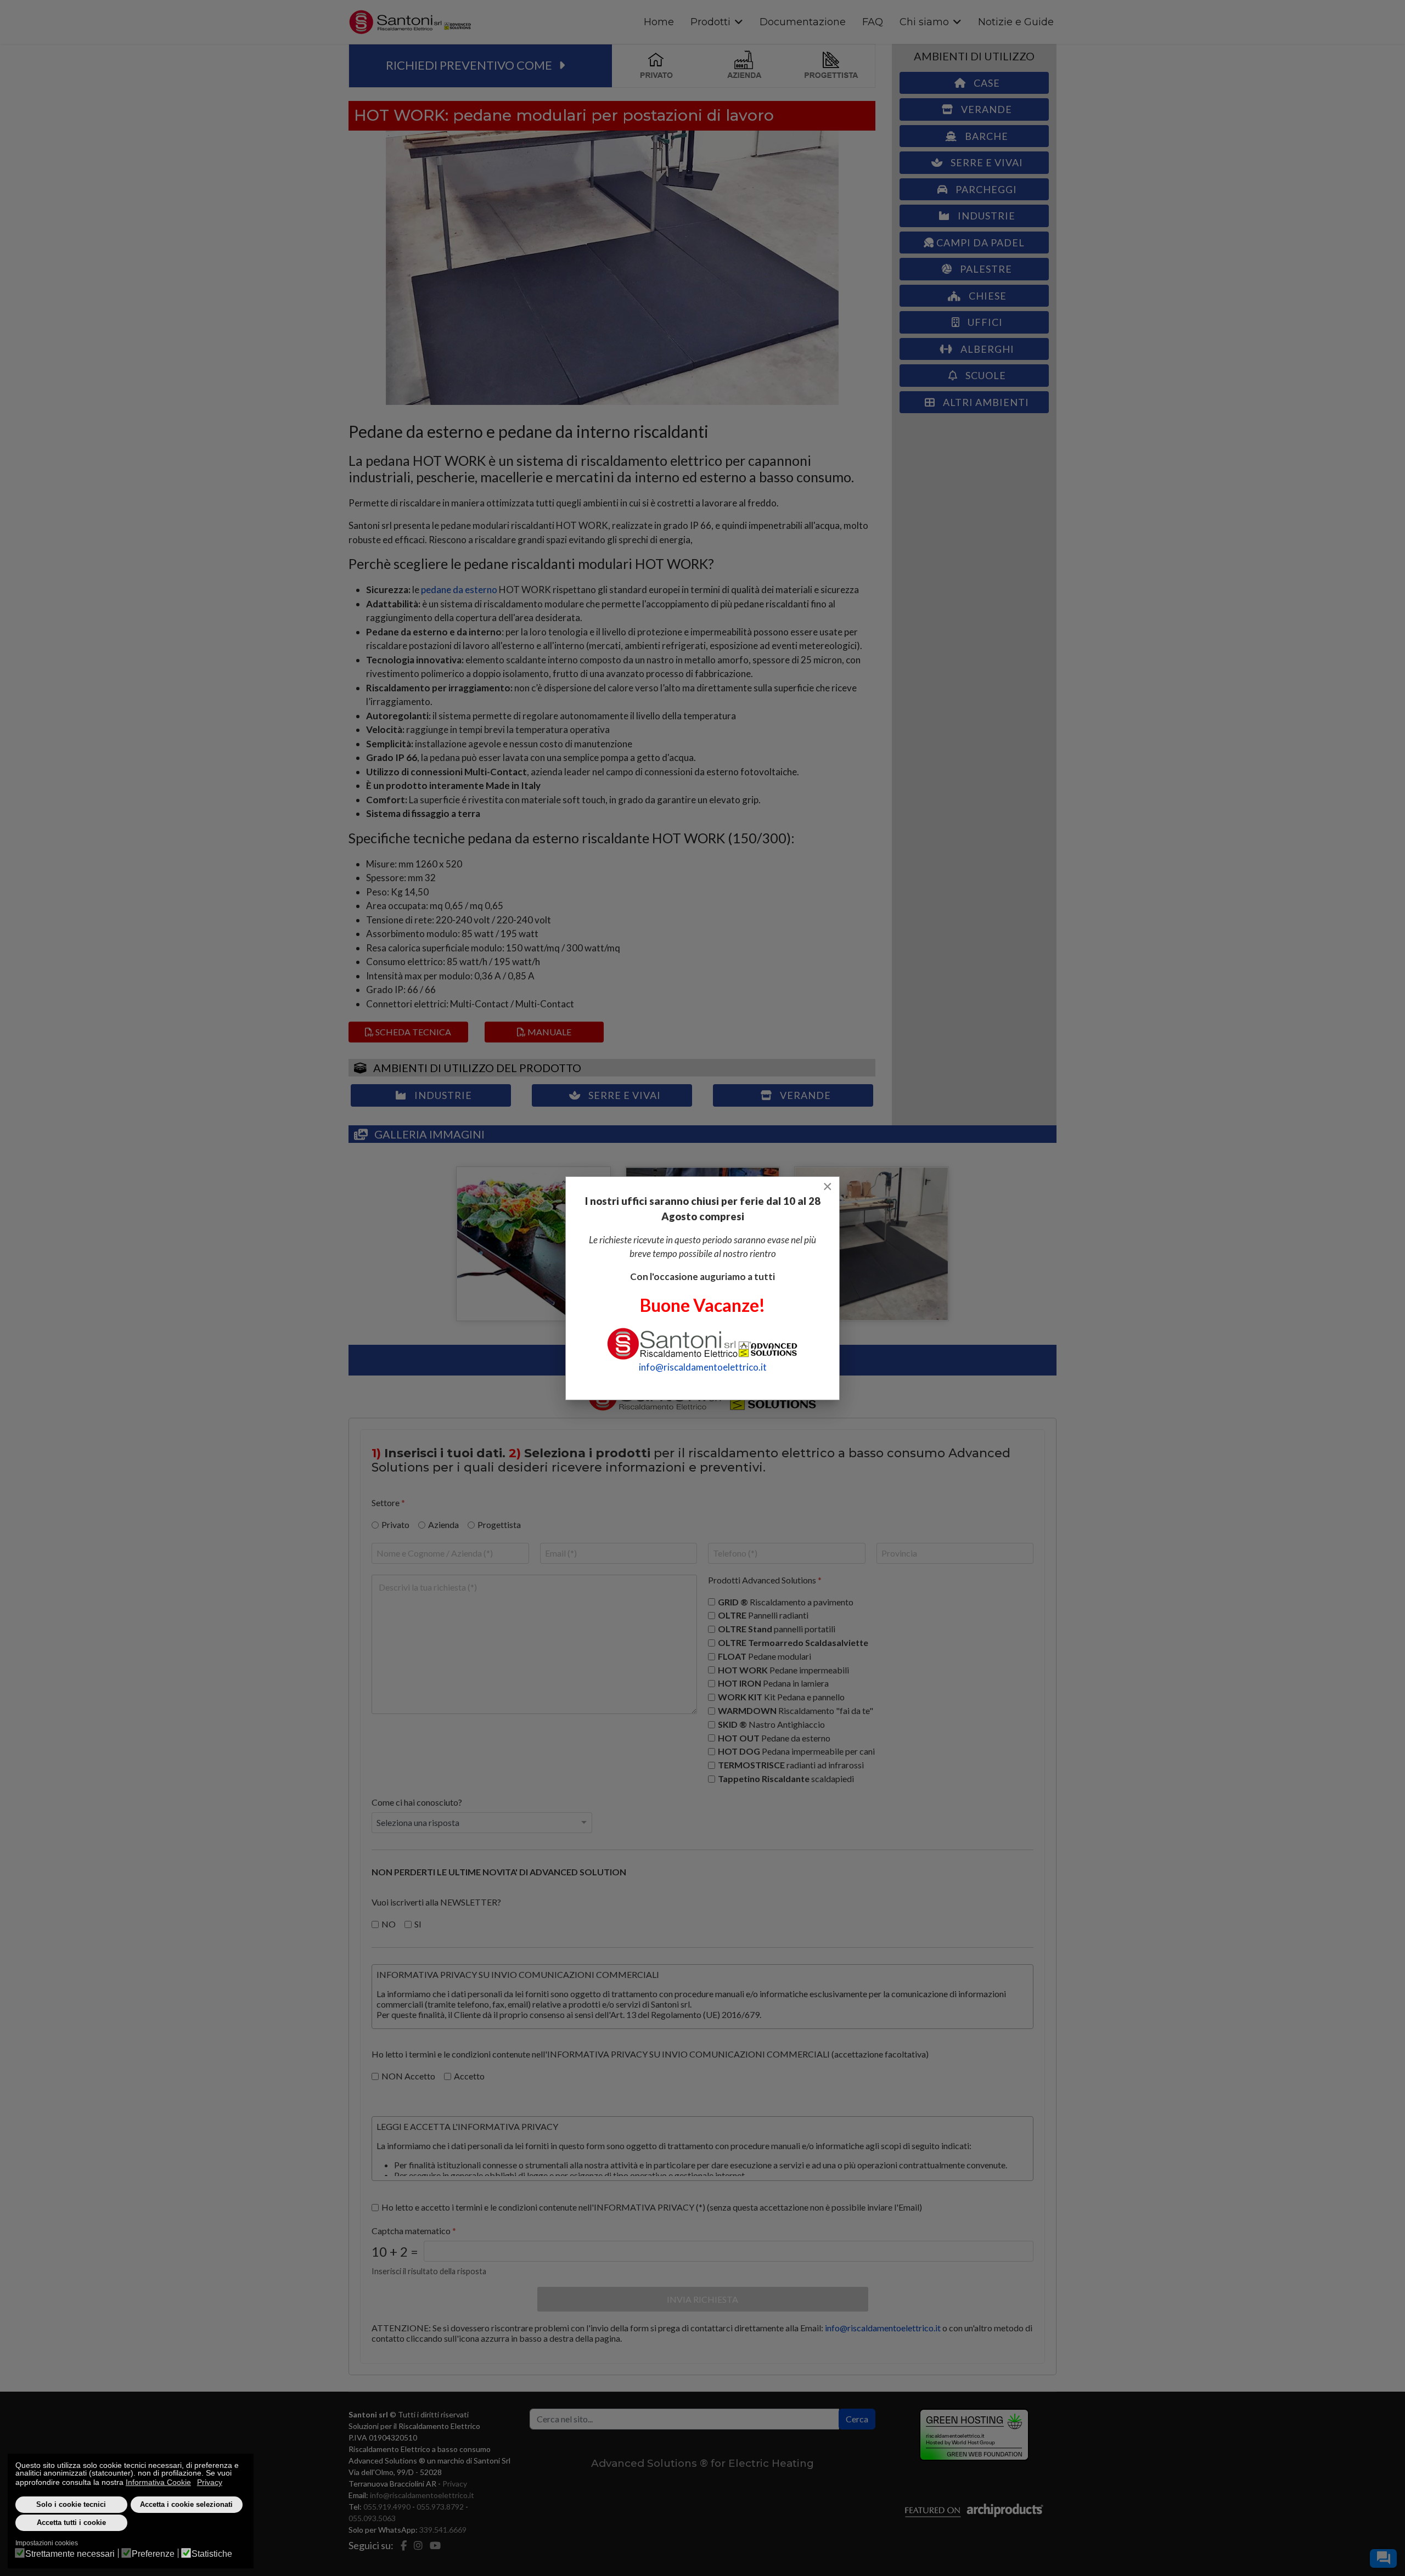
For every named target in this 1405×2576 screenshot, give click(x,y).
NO (389, 1923)
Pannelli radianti (763, 1615)
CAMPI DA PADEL (979, 243)
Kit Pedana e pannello (781, 1697)
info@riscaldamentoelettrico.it (883, 2328)
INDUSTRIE (442, 1095)
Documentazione (803, 22)
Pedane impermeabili (783, 1669)
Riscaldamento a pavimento (786, 1601)
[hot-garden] (533, 1244)
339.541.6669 (443, 2530)
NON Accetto (408, 2076)
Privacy (455, 2484)
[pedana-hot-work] (872, 1244)
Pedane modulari (765, 1656)
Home (659, 22)
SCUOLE (985, 375)
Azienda (443, 1524)
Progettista (499, 1524)
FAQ (873, 22)
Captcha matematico (414, 2231)
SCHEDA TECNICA (412, 1032)
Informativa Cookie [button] (158, 2482)
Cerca (857, 2419)
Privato (395, 1524)
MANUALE (549, 1032)
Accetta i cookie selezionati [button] (186, 2505)
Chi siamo (924, 22)
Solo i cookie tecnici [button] (71, 2505)
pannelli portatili (777, 1629)
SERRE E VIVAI (623, 1095)
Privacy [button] (210, 2482)
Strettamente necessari (70, 2554)
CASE (986, 83)
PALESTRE (985, 269)
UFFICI (984, 322)
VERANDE (804, 1095)
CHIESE (987, 296)
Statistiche (212, 2554)
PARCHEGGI (985, 189)
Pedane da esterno (774, 1737)
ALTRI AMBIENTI (985, 402)
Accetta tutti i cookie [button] (71, 2523)
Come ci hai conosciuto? (417, 1802)
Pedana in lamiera (773, 1683)
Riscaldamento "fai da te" (796, 1710)
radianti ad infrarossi (791, 1765)
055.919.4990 (387, 2507)
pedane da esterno (459, 590)
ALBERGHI (986, 349)
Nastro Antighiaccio (771, 1724)
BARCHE (985, 136)
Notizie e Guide (1016, 22)
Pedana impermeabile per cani (796, 1751)
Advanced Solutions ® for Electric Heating (702, 2463)
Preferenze (153, 2554)
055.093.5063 (372, 2518)
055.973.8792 (440, 2507)
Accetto (469, 2076)
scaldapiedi (786, 1779)
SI (418, 1923)
